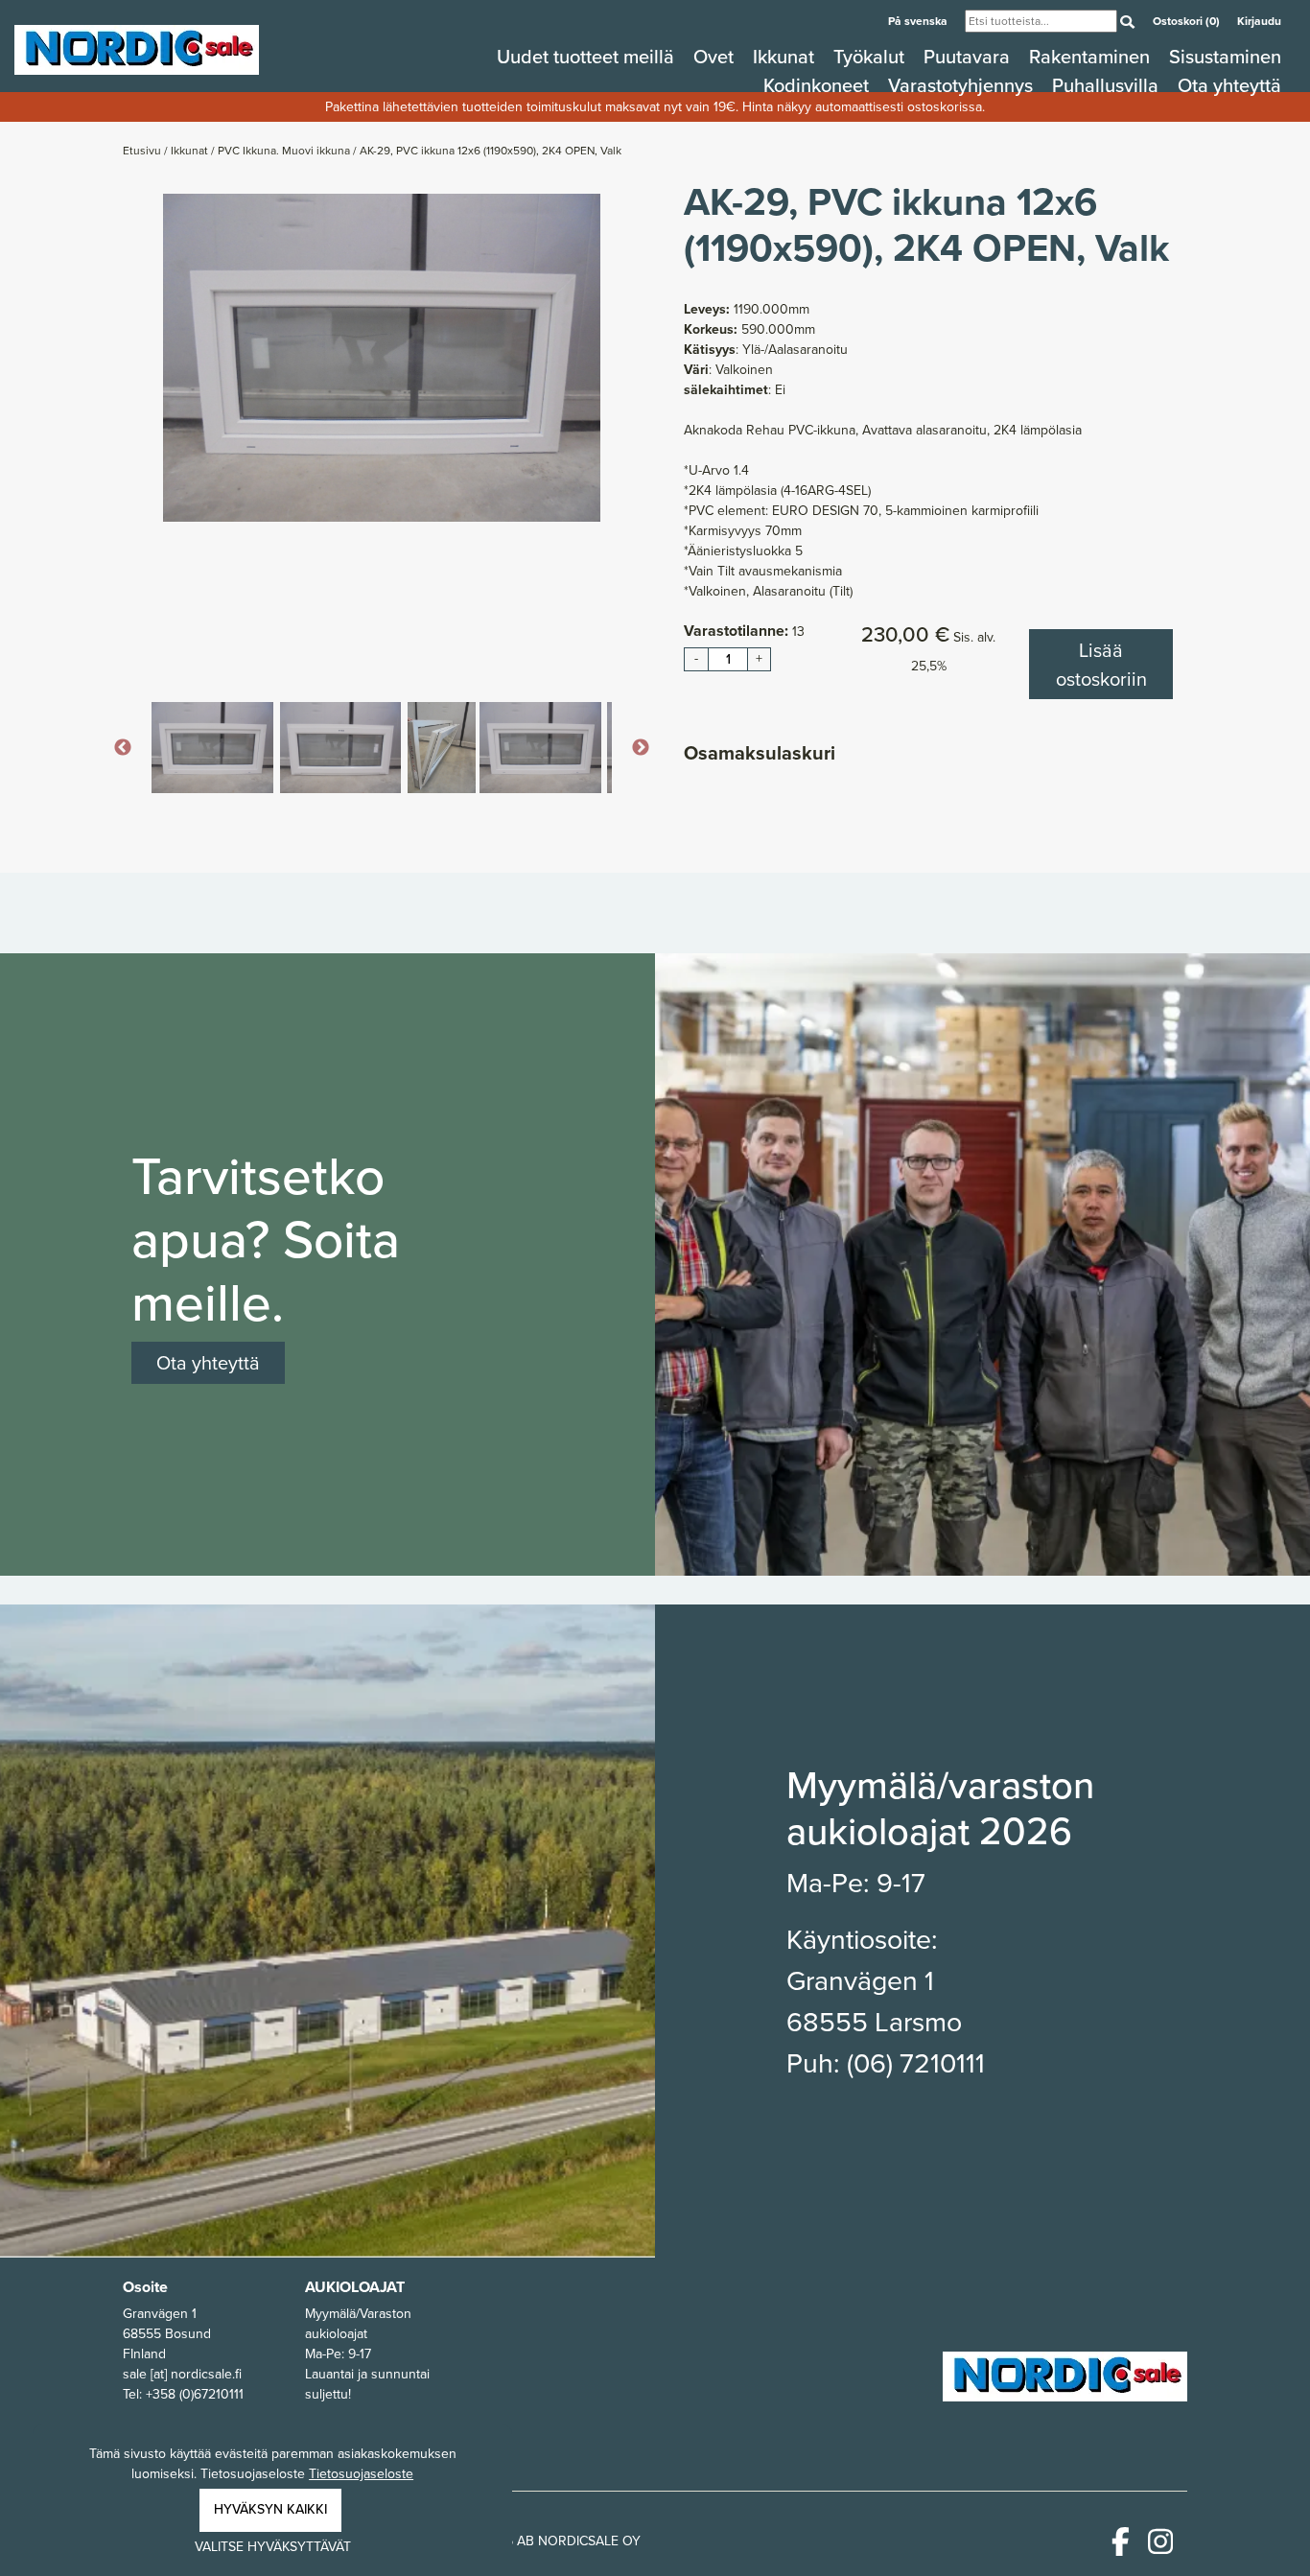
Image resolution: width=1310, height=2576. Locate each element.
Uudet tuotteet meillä (588, 57)
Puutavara (969, 57)
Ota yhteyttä (1229, 85)
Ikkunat (786, 57)
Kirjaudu (1259, 21)
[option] (382, 358)
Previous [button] (123, 748)
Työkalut (871, 57)
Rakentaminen (1092, 57)
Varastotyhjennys (963, 85)
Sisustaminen (1225, 57)
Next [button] (641, 748)
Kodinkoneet (819, 85)
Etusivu (143, 151)
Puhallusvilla (1108, 85)
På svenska (919, 21)
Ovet (716, 57)
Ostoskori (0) (1188, 21)
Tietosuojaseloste (361, 2474)
